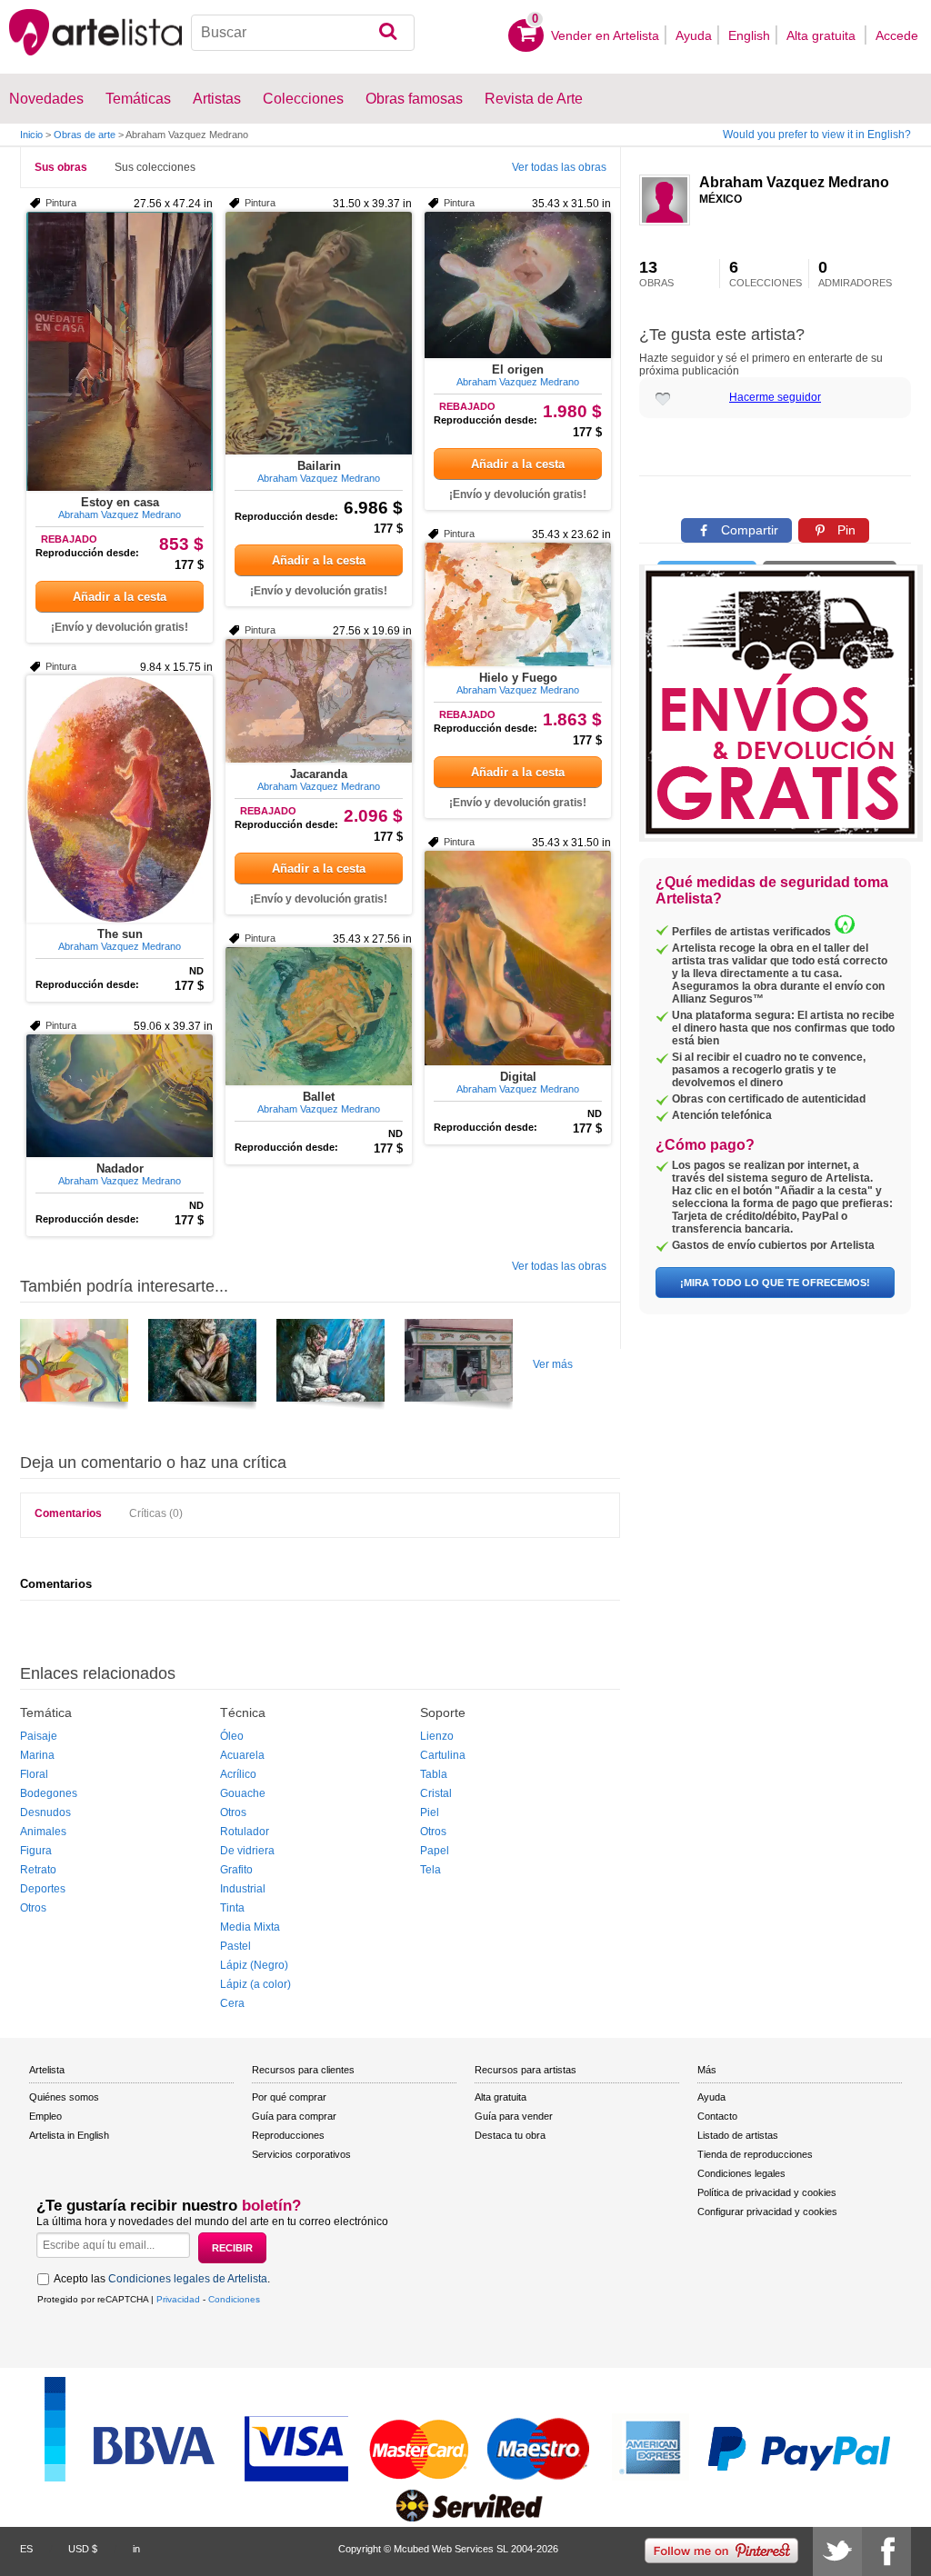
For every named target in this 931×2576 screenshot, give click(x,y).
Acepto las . (162, 2279)
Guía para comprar (294, 2116)
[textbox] (303, 33)
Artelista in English (69, 2135)
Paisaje (39, 1736)
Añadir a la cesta (120, 597)
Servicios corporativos (301, 2154)
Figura (36, 1851)
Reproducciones (288, 2135)
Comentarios (68, 1513)
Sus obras (61, 167)
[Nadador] (120, 1096)
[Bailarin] (319, 333)
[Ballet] (319, 1016)
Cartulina (443, 1755)
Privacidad (178, 2299)
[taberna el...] (459, 1367)
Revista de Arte (534, 99)
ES (26, 2549)
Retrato (38, 1870)
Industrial (243, 1889)
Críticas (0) (156, 1513)
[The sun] (120, 799)
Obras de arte (85, 135)
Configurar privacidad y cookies (767, 2212)
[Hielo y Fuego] (518, 604)
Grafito (236, 1870)
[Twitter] (837, 2551)
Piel (430, 1812)
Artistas (217, 99)
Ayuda (694, 35)
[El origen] (518, 285)
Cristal (436, 1793)
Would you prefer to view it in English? (817, 135)
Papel (435, 1851)
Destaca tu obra (510, 2135)
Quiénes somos (64, 2097)
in (136, 2549)
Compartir (748, 530)
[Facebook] (886, 2551)
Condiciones (234, 2299)
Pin (845, 530)
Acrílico (238, 1774)
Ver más (553, 1364)
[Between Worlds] (202, 1367)
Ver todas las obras (559, 167)
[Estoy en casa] (120, 351)
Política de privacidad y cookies (767, 2192)
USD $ (83, 2549)
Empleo (45, 2116)
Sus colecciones (155, 167)
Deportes (43, 1889)
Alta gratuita (823, 35)
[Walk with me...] (74, 1367)
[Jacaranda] (319, 701)
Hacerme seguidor (775, 397)
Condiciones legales (741, 2173)
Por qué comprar (289, 2097)
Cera (232, 2003)
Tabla (434, 1774)
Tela (430, 1870)
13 (656, 274)
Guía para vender (514, 2116)
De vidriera (247, 1851)
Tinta (232, 1908)
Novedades (46, 99)
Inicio (31, 135)
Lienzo (437, 1736)
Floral (34, 1774)
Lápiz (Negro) (254, 1965)
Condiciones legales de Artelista (188, 2279)
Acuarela (242, 1755)
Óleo (232, 1736)
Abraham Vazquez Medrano (794, 182)
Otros (33, 1908)
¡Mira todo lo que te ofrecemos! (775, 1283)
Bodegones (49, 1793)
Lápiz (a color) (255, 1984)
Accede (897, 35)
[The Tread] (330, 1367)
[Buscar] (388, 33)
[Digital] (518, 958)
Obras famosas (414, 99)
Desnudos (45, 1812)
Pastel (235, 1946)
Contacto (717, 2116)
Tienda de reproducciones (755, 2154)
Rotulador (245, 1832)
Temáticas (138, 99)
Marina (37, 1755)
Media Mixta (250, 1927)
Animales (43, 1832)
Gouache (243, 1793)
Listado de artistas (738, 2135)
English (749, 35)
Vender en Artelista (605, 35)
